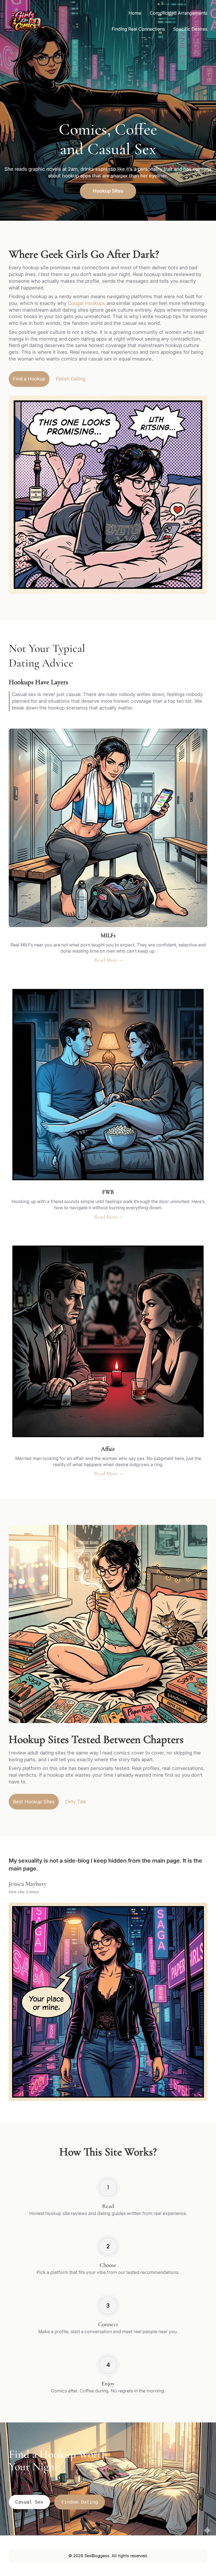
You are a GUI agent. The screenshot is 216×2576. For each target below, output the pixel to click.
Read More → (108, 960)
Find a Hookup (29, 379)
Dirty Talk (76, 1802)
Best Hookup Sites (34, 1802)
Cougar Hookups (86, 303)
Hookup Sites (108, 191)
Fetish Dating (71, 379)
